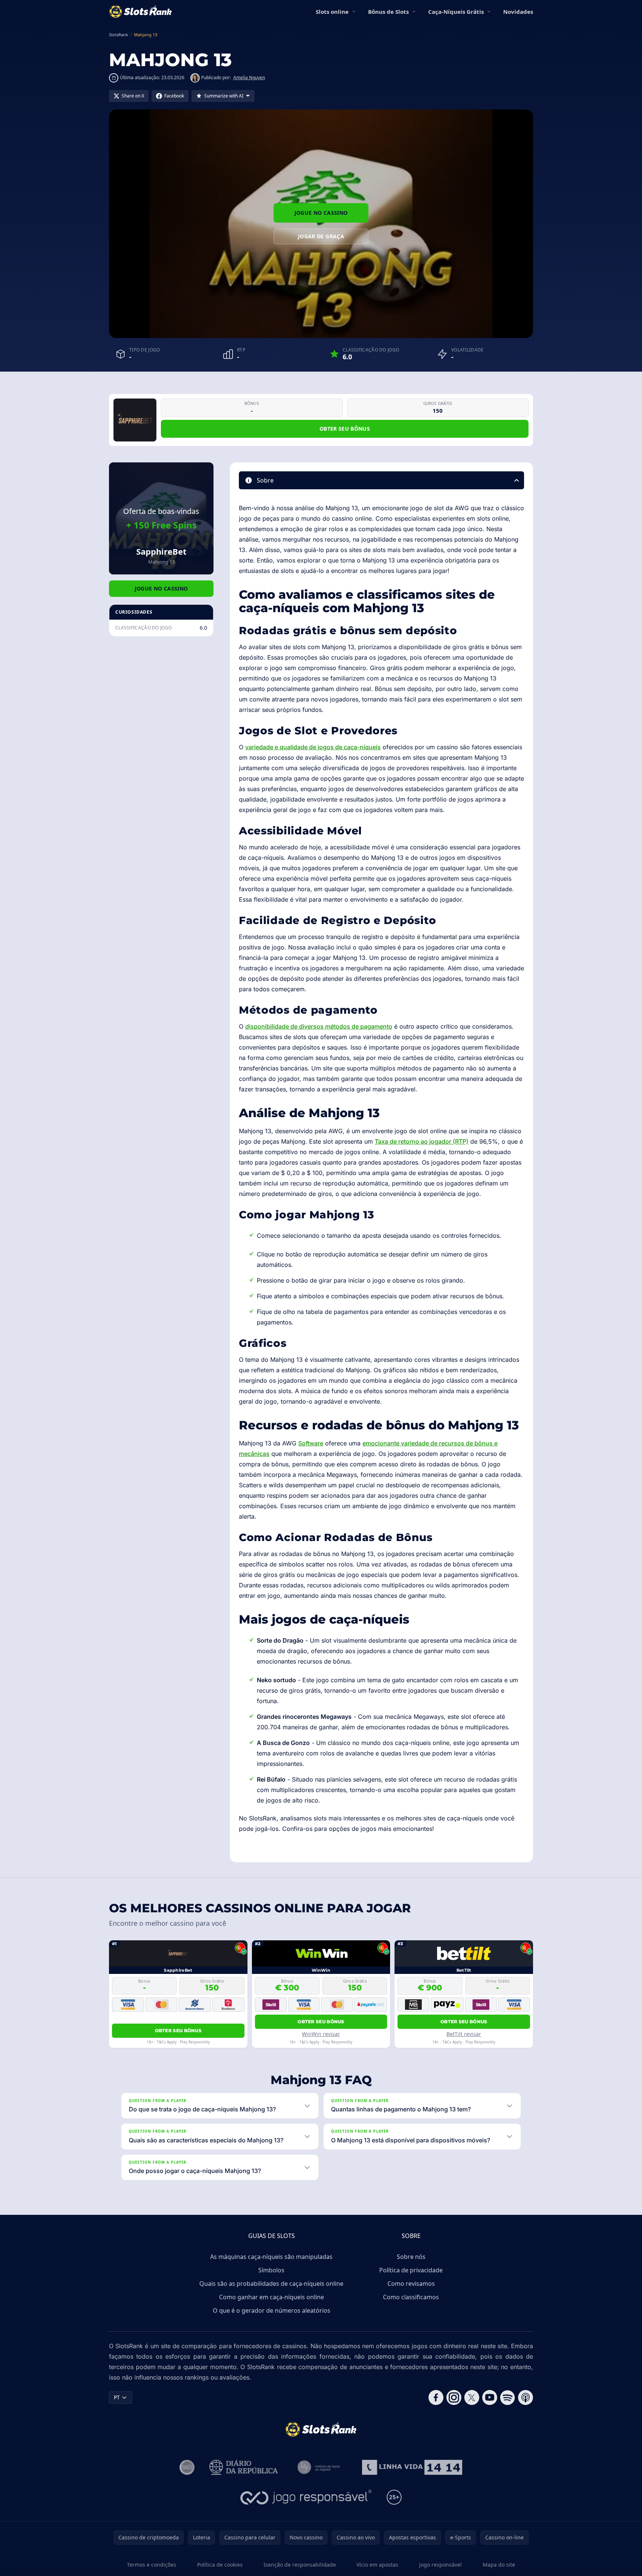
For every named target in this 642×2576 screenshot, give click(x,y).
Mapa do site (499, 2565)
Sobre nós (411, 2257)
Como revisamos (411, 2284)
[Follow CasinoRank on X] (472, 2397)
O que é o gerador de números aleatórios (272, 2310)
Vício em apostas (377, 2565)
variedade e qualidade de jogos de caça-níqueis (313, 747)
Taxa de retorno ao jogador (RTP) (422, 1141)
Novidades (518, 12)
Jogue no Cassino (321, 213)
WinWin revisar (321, 2034)
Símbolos (271, 2270)
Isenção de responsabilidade (300, 2565)
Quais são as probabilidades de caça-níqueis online (271, 2284)
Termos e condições (152, 2565)
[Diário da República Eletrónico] (244, 2467)
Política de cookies (220, 2565)
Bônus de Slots (388, 12)
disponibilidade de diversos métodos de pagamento (319, 1026)
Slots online (332, 12)
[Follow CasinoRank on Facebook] (436, 2397)
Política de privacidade (411, 2270)
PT (117, 2397)
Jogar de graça (321, 236)
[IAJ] (320, 2467)
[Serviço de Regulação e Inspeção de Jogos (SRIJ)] (187, 2467)
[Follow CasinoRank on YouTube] (490, 2397)
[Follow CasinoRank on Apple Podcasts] (526, 2397)
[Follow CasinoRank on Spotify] (508, 2397)
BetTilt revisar (464, 2034)
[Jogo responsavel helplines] (306, 2497)
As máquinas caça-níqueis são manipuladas (271, 2257)
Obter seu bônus (345, 429)
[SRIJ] (412, 2467)
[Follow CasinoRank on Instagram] (454, 2397)
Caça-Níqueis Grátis (456, 12)
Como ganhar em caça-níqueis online (272, 2297)
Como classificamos (411, 2297)
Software (311, 1443)
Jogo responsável (440, 2565)
